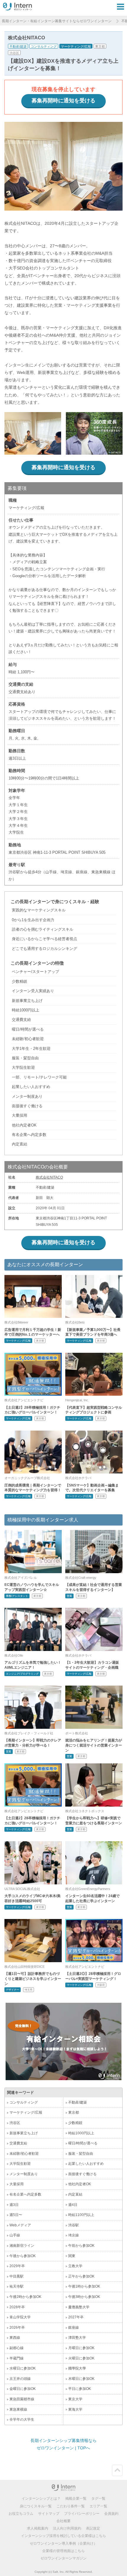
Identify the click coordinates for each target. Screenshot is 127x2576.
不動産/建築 (18, 46)
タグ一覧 (98, 2498)
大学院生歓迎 (20, 2164)
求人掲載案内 (38, 2528)
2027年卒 (76, 2317)
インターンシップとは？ (41, 2498)
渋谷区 (14, 53)
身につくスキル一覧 (36, 2506)
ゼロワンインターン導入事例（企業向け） (63, 2543)
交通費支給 (18, 2143)
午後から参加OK (23, 2256)
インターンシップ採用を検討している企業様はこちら (63, 2536)
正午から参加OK (81, 2276)
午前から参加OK (81, 2246)
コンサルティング (44, 46)
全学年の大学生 (22, 2420)
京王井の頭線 (20, 2379)
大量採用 (17, 2184)
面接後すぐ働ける (82, 2174)
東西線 (15, 2338)
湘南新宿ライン (22, 2246)
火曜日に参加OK (81, 2358)
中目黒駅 (17, 2276)
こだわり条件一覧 (71, 2506)
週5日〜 (16, 2215)
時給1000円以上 (81, 2133)
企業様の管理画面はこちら (63, 2551)
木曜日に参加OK (81, 2379)
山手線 (15, 2235)
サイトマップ (49, 2514)
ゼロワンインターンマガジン (63, 2558)
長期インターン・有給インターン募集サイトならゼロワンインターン (57, 21)
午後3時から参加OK (84, 2297)
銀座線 (74, 2328)
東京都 (100, 46)
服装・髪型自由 (81, 2154)
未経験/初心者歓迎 (24, 2154)
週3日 (14, 2205)
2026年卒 (17, 2328)
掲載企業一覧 (76, 2498)
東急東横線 (18, 2409)
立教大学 (75, 2266)
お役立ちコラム (21, 2514)
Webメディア (20, 2225)
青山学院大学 (20, 2317)
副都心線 (17, 2348)
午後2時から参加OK (25, 2297)
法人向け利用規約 (67, 2528)
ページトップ (117, 2470)
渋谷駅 (74, 2225)
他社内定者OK (80, 2184)
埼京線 (74, 2235)
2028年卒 (17, 2307)
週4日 (73, 2205)
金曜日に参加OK (23, 2389)
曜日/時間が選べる (83, 2143)
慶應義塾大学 (79, 2307)
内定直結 (75, 2194)
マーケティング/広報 (76, 46)
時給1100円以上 (81, 2215)
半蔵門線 (17, 2358)
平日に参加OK (80, 2389)
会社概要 (63, 2521)
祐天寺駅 (17, 2286)
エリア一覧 (98, 2506)
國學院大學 (77, 2368)
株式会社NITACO (49, 1177)
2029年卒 (17, 2266)
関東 (72, 2256)
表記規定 (93, 2528)
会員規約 (111, 2514)
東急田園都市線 (22, 2399)
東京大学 (75, 2399)
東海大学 (75, 2409)
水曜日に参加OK (23, 2368)
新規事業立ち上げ (24, 2133)
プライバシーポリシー (82, 2514)
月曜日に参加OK (81, 2348)
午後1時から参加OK (84, 2286)
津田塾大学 (77, 2338)
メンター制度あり (24, 2174)
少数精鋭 (75, 2123)
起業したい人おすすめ (86, 2164)
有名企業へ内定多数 (25, 2194)
